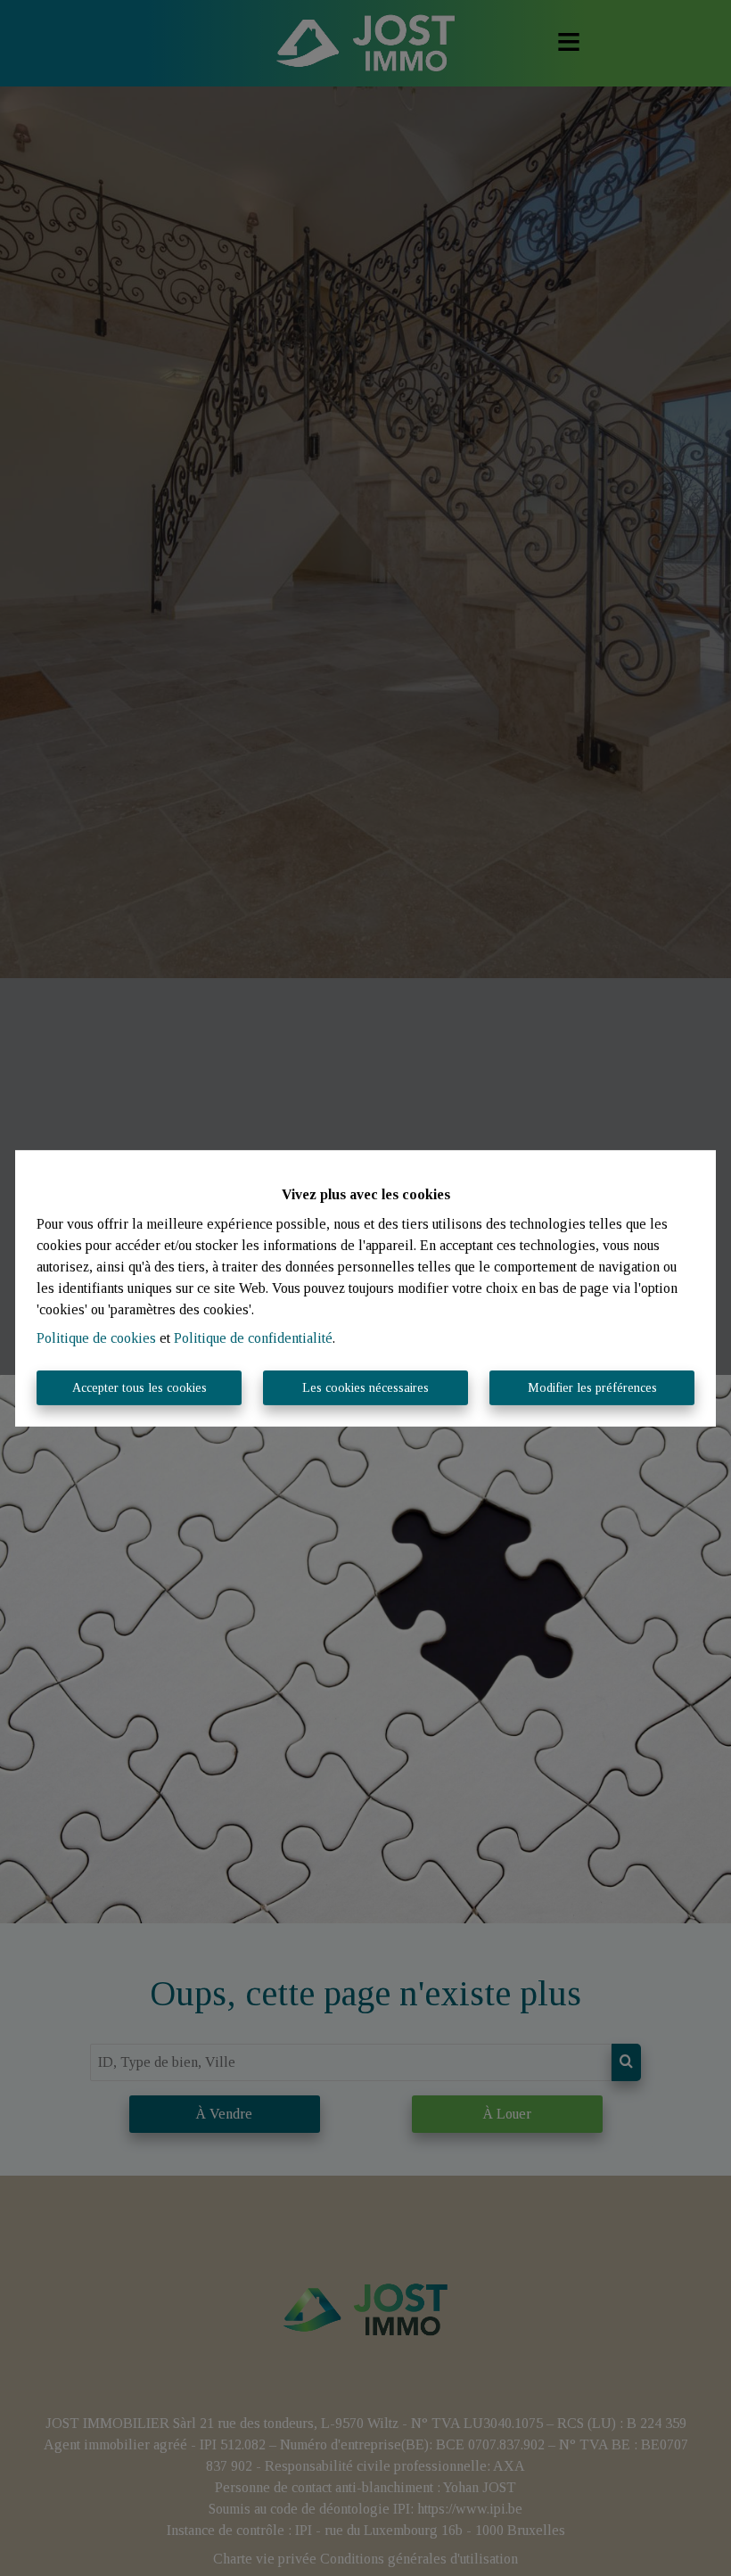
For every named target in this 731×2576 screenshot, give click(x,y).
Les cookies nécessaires (365, 1388)
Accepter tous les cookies (140, 1388)
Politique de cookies (96, 1338)
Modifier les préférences (592, 1388)
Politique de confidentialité (253, 1338)
